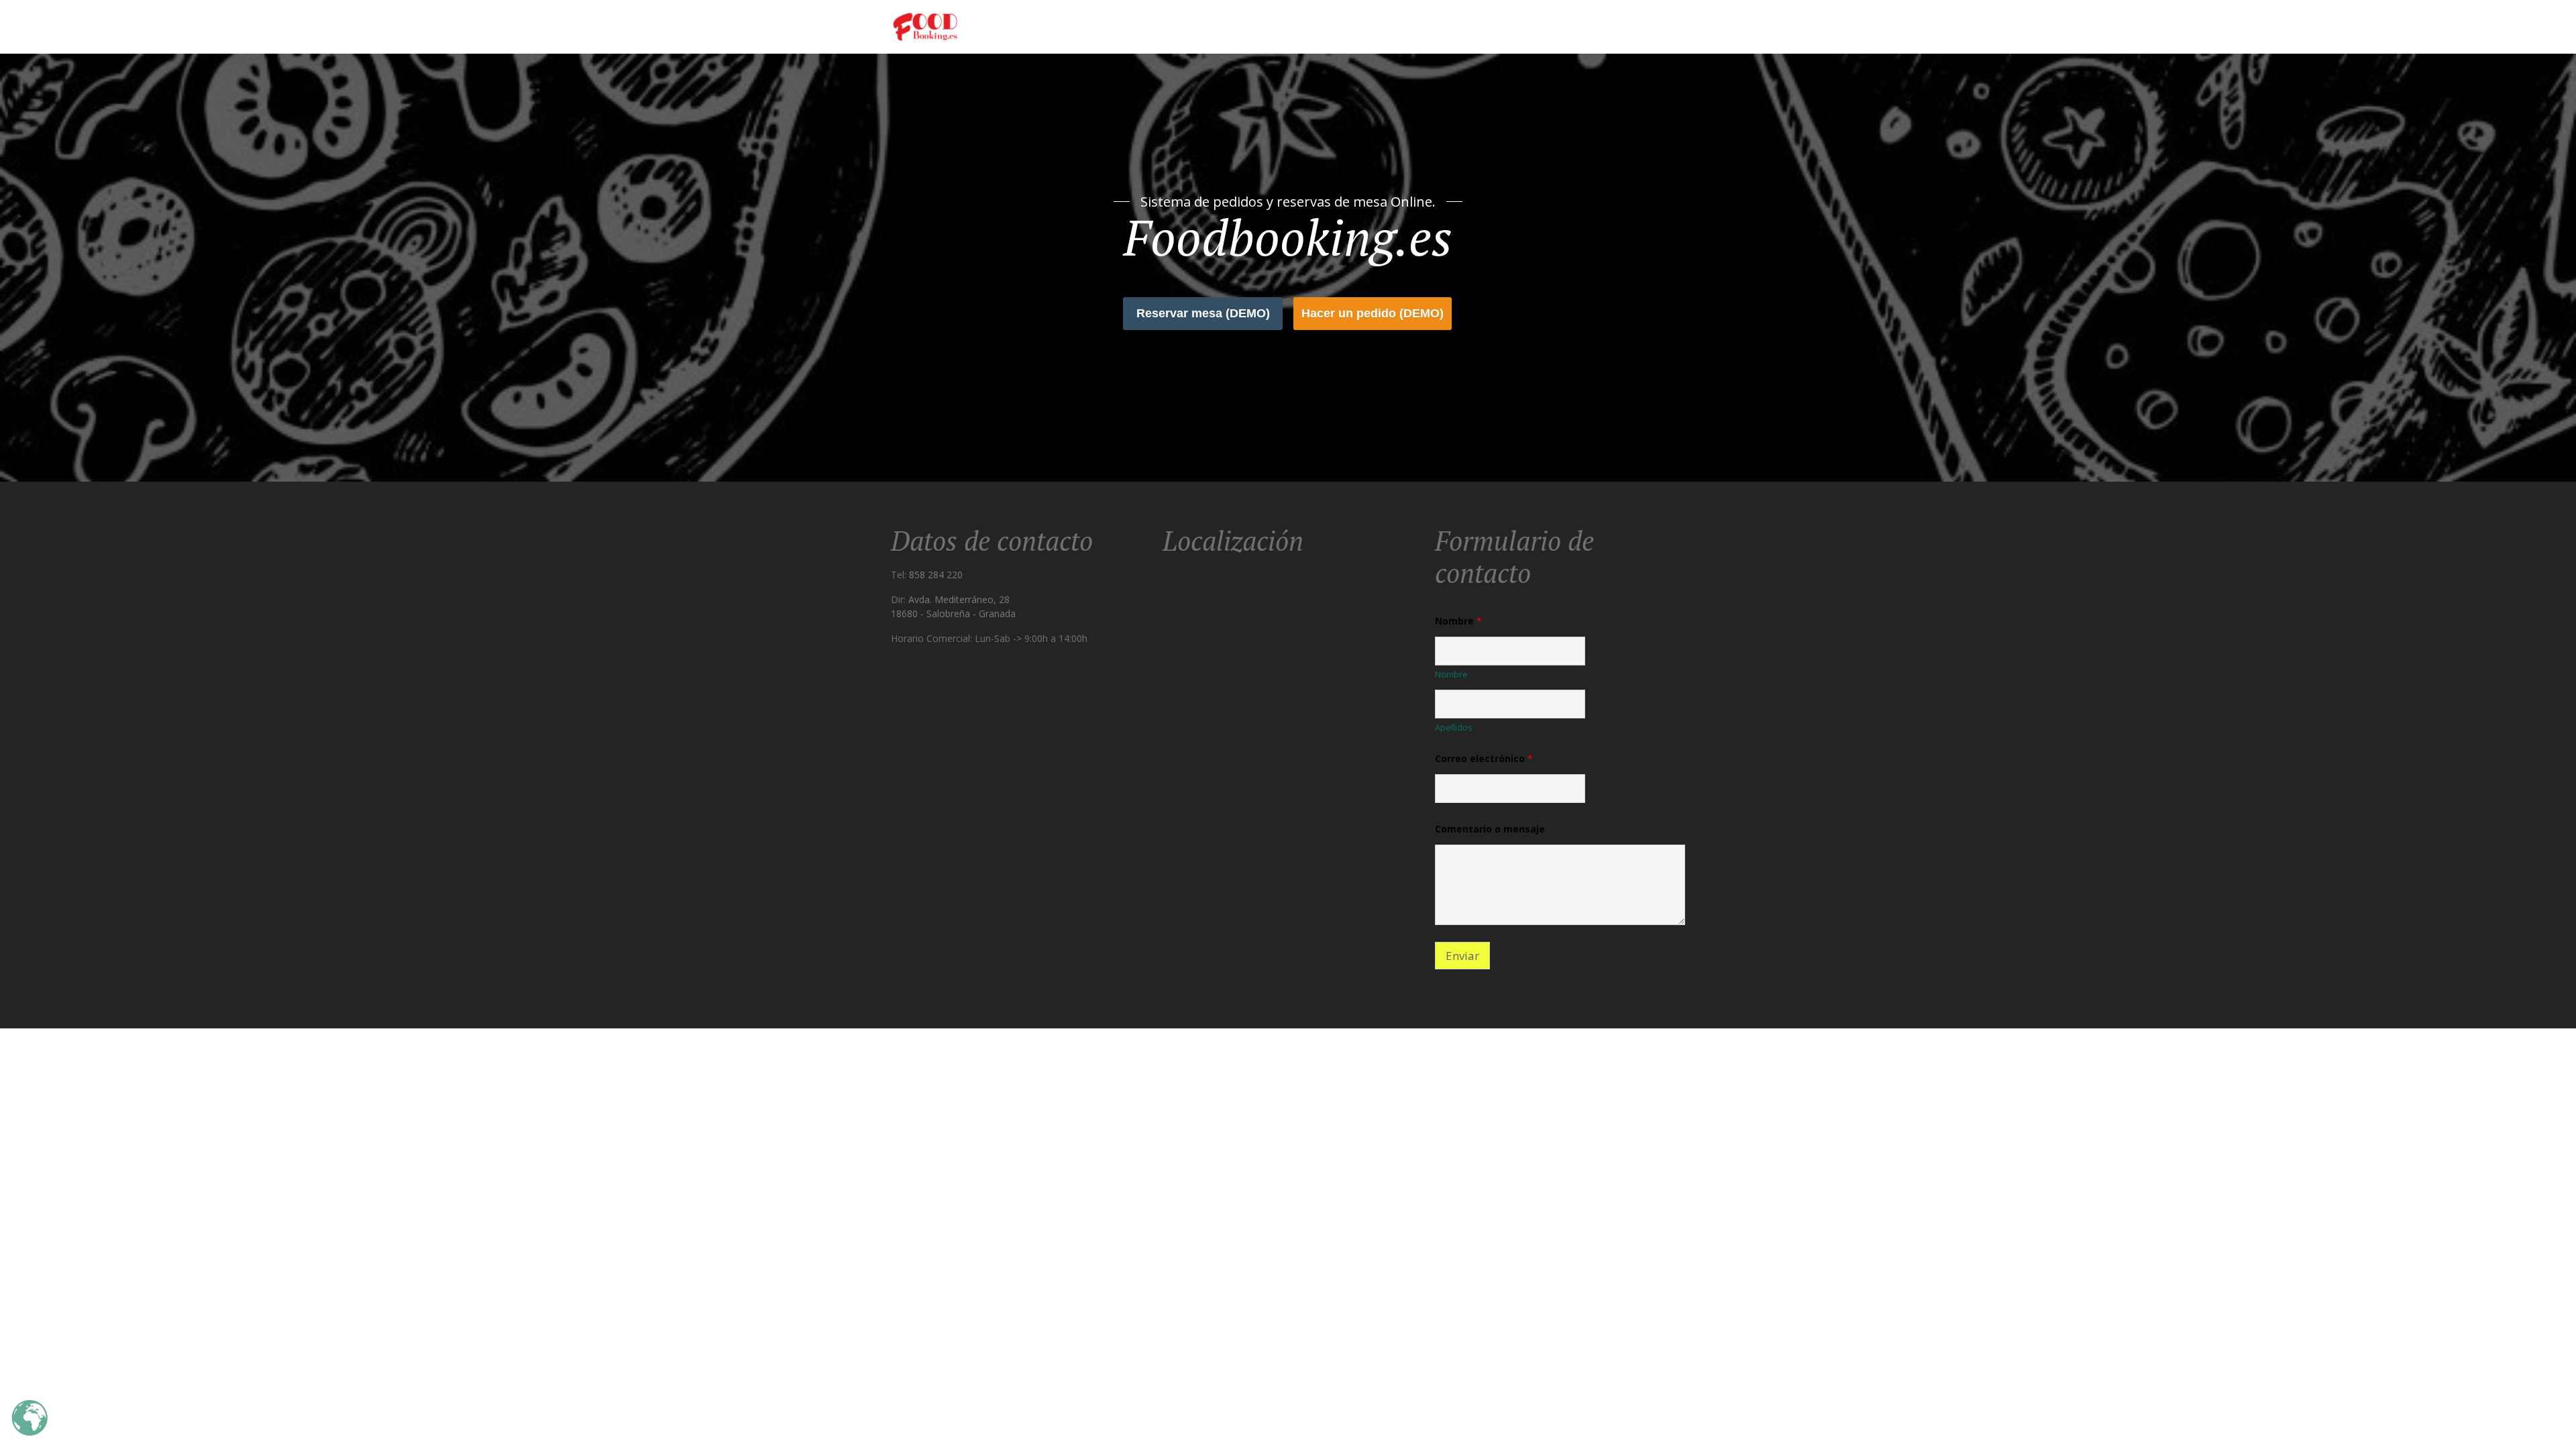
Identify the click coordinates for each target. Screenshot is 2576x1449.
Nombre (1451, 674)
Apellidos (1454, 727)
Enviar (1462, 956)
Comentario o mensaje (1490, 829)
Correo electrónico (1484, 758)
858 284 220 (936, 575)
